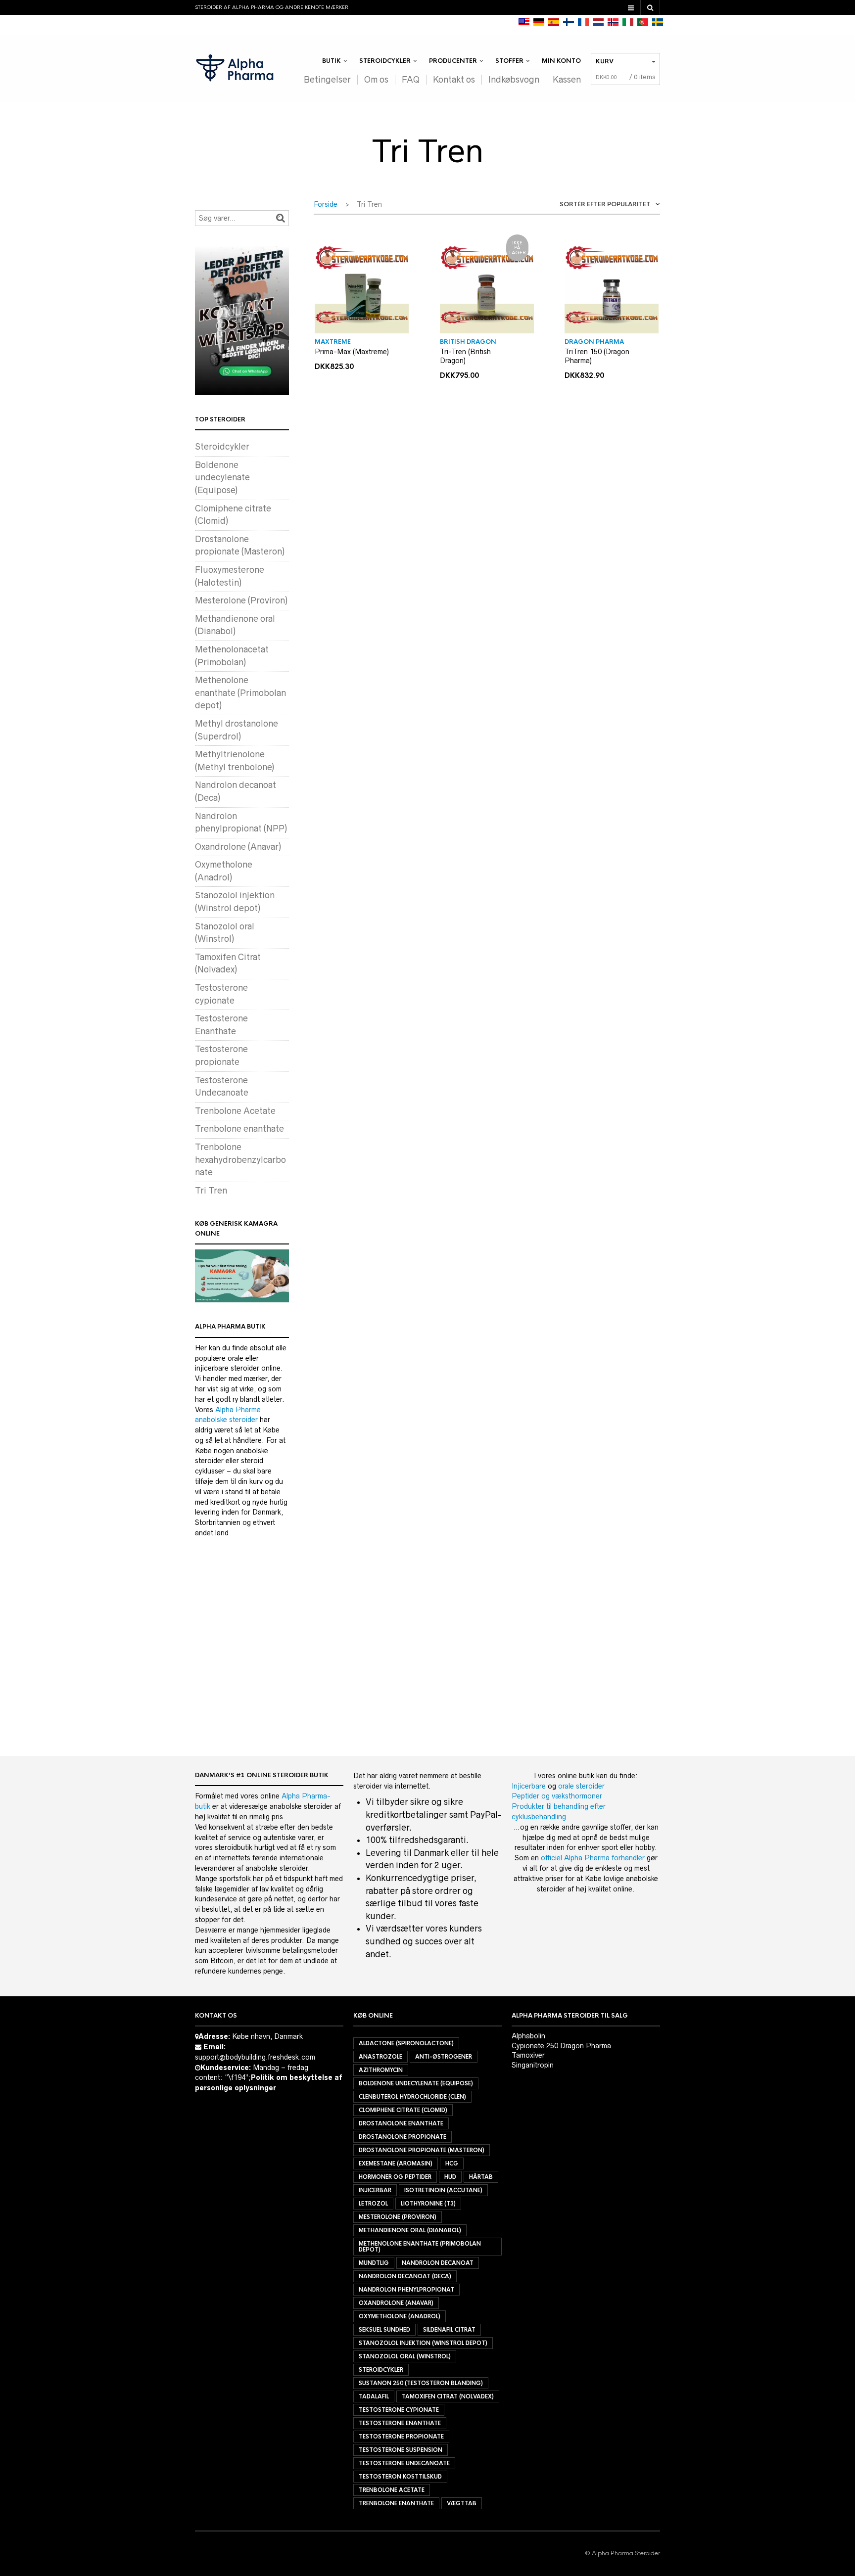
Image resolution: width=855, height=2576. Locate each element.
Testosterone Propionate (401, 2437)
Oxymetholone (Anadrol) (400, 2316)
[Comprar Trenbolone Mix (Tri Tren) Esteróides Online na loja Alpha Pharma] (643, 22)
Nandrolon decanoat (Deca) (405, 2276)
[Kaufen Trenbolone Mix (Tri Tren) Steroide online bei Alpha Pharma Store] (539, 22)
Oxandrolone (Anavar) (238, 847)
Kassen (567, 80)
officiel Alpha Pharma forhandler (593, 1858)
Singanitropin (533, 2065)
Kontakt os (454, 80)
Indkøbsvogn (514, 80)
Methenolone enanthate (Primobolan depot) (240, 693)
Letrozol (373, 2204)
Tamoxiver (528, 2055)
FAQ (411, 80)
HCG (452, 2163)
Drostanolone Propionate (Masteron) (422, 2150)
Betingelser (327, 80)
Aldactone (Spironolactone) (406, 2043)
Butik (332, 61)
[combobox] (601, 206)
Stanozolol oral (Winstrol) (405, 2356)
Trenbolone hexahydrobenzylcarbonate (240, 1160)
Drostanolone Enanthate (401, 2123)
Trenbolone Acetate (235, 1111)
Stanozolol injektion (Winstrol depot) (423, 2343)
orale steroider (581, 1786)
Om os (376, 80)
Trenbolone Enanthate (396, 2503)
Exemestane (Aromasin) (396, 2163)
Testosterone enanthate (400, 2423)
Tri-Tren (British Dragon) (465, 356)
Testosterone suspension (401, 2450)
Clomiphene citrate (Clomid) (403, 2110)
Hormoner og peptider (395, 2177)
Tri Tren (211, 1191)
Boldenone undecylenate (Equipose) (222, 478)
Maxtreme (333, 342)
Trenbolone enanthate (239, 1129)
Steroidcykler (385, 61)
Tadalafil (374, 2396)
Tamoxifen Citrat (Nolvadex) (448, 2396)
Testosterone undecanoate (404, 2463)
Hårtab (481, 2177)
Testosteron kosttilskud (400, 2477)
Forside (326, 204)
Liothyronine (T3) (428, 2204)
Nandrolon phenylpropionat (406, 2290)
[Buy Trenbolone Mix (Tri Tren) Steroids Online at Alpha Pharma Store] (524, 22)
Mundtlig (374, 2263)
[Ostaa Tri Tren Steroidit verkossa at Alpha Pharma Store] (569, 22)
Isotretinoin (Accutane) (443, 2190)
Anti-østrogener (444, 2057)
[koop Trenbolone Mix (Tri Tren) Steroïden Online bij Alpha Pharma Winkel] (598, 22)
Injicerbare (529, 1786)
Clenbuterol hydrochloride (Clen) (412, 2097)
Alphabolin (528, 2036)
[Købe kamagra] (242, 1276)
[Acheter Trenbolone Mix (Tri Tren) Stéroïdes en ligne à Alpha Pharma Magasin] (583, 22)
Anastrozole (380, 2057)
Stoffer (509, 61)
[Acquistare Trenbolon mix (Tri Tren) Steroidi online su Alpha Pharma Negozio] (628, 22)
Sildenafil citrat (449, 2330)
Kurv (605, 61)
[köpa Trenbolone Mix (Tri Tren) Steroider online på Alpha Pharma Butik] (658, 22)
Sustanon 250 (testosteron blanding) (421, 2383)
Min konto (561, 61)
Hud (450, 2177)
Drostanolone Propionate (403, 2137)
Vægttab (462, 2503)
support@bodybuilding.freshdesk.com (255, 2057)
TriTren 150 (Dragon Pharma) (597, 356)
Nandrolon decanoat (438, 2263)
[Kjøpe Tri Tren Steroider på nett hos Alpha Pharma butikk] (613, 22)
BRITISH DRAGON (468, 342)
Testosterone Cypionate (399, 2410)
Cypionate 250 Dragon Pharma (561, 2046)
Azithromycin (381, 2070)
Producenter (453, 61)
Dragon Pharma (594, 342)
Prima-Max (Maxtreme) (352, 352)
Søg (281, 218)
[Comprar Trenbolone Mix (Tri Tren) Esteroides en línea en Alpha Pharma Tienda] (554, 22)
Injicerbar (375, 2190)
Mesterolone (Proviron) (241, 600)
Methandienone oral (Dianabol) (410, 2230)
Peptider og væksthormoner (557, 1796)
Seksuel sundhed (384, 2330)
